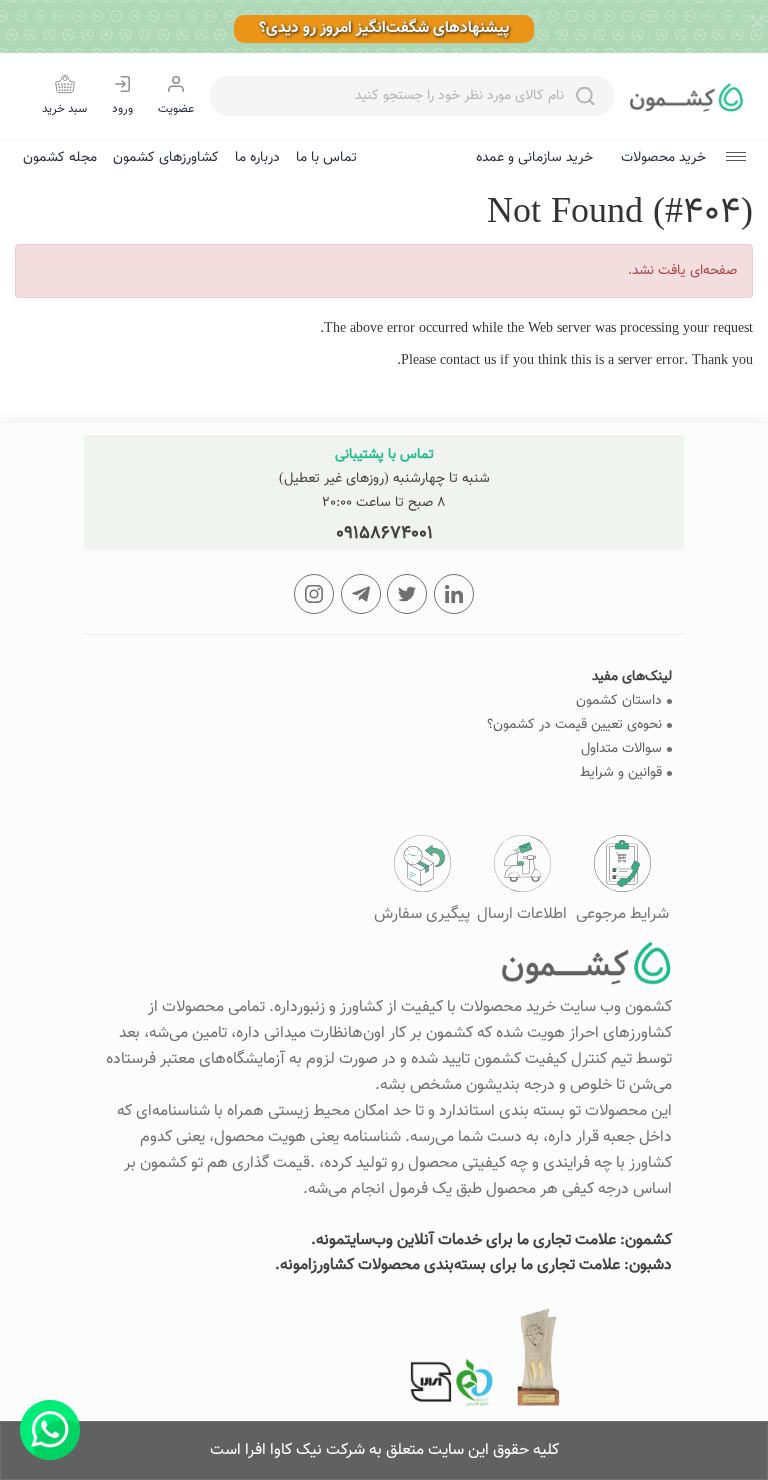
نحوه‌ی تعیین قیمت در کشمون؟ (574, 725)
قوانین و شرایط (621, 773)
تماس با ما (326, 158)
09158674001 (384, 534)
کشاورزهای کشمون (166, 158)
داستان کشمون (619, 701)
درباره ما (257, 158)
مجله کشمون (60, 158)
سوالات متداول (621, 749)
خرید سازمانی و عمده (534, 158)
